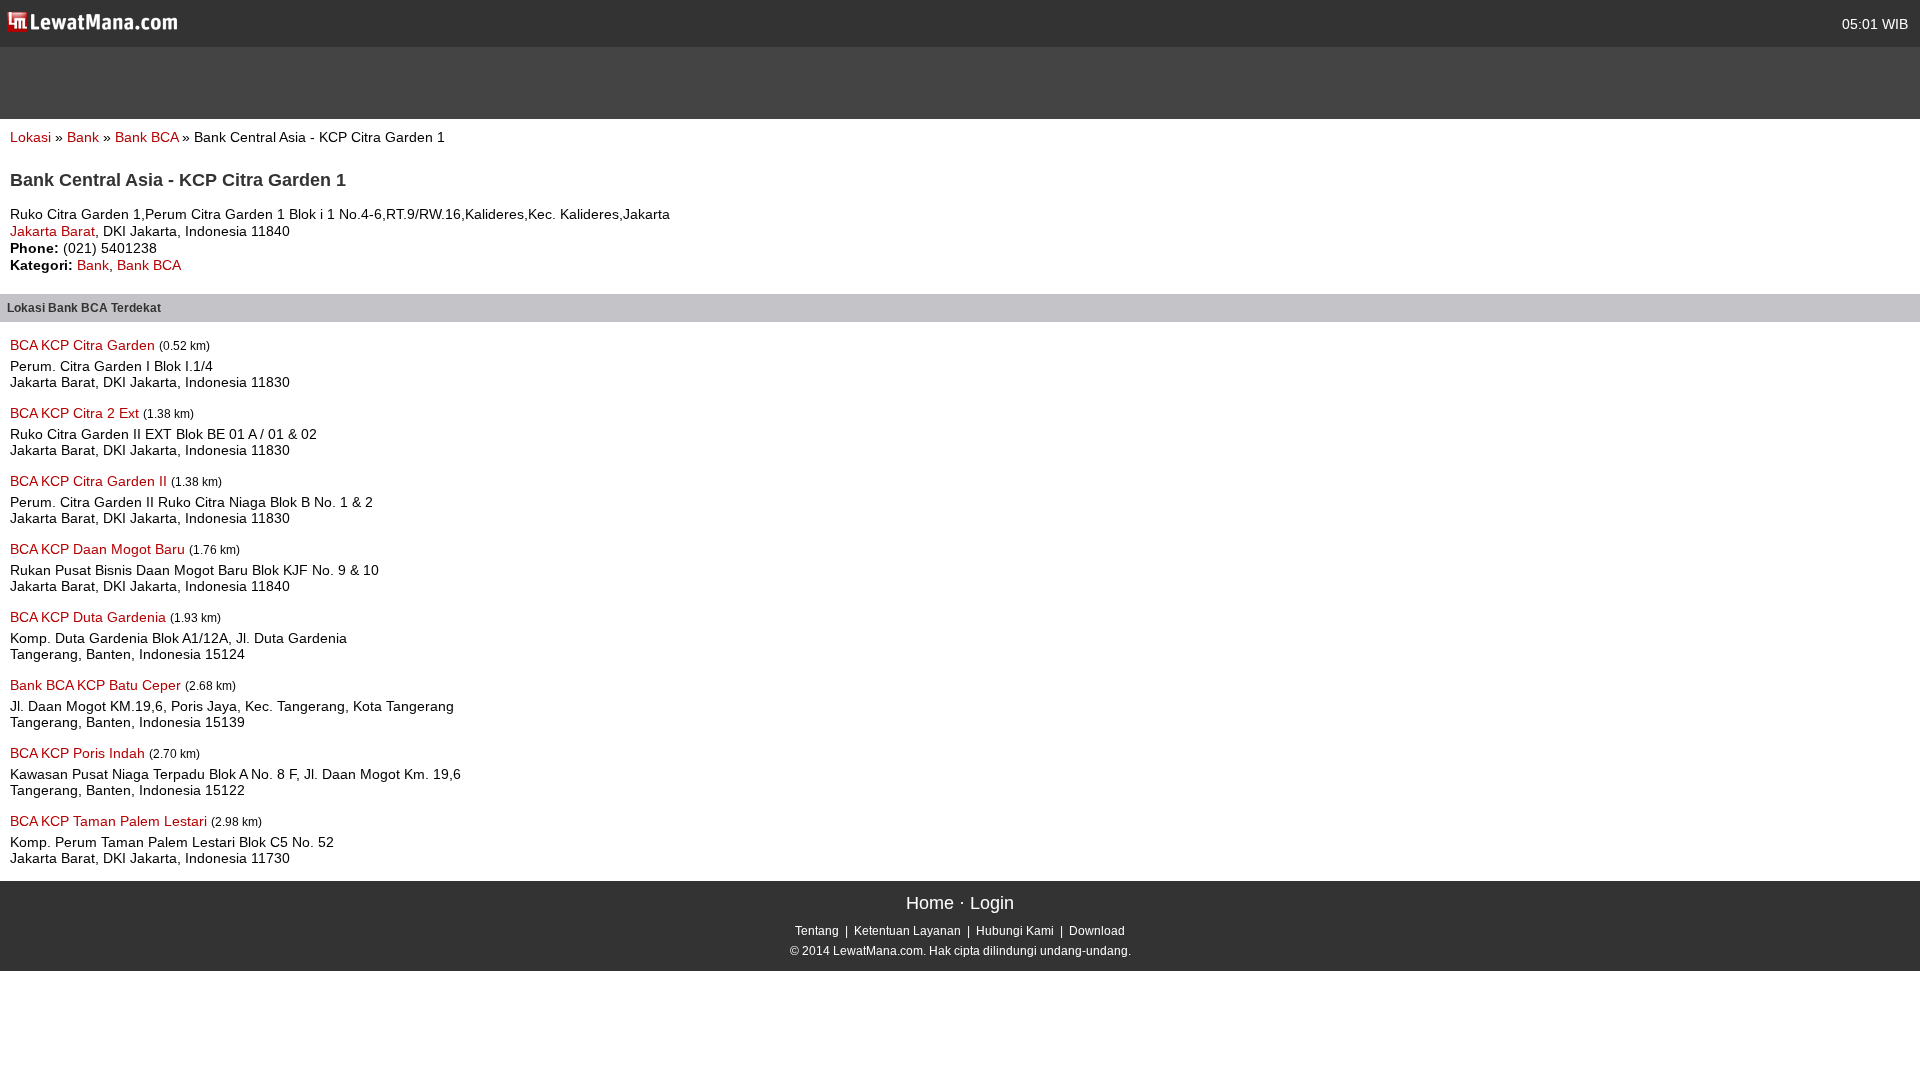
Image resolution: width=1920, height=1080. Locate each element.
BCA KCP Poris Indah (79, 753)
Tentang (817, 931)
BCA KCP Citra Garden (84, 345)
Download (1097, 931)
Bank (85, 137)
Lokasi (30, 137)
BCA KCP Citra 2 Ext (76, 413)
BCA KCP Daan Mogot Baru (99, 549)
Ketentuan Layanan (907, 931)
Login (992, 903)
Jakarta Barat (52, 231)
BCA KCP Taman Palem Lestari (110, 821)
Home (930, 903)
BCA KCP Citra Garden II (90, 481)
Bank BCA (148, 137)
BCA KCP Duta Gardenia (90, 617)
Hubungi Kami (1015, 931)
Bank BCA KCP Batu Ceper (97, 685)
